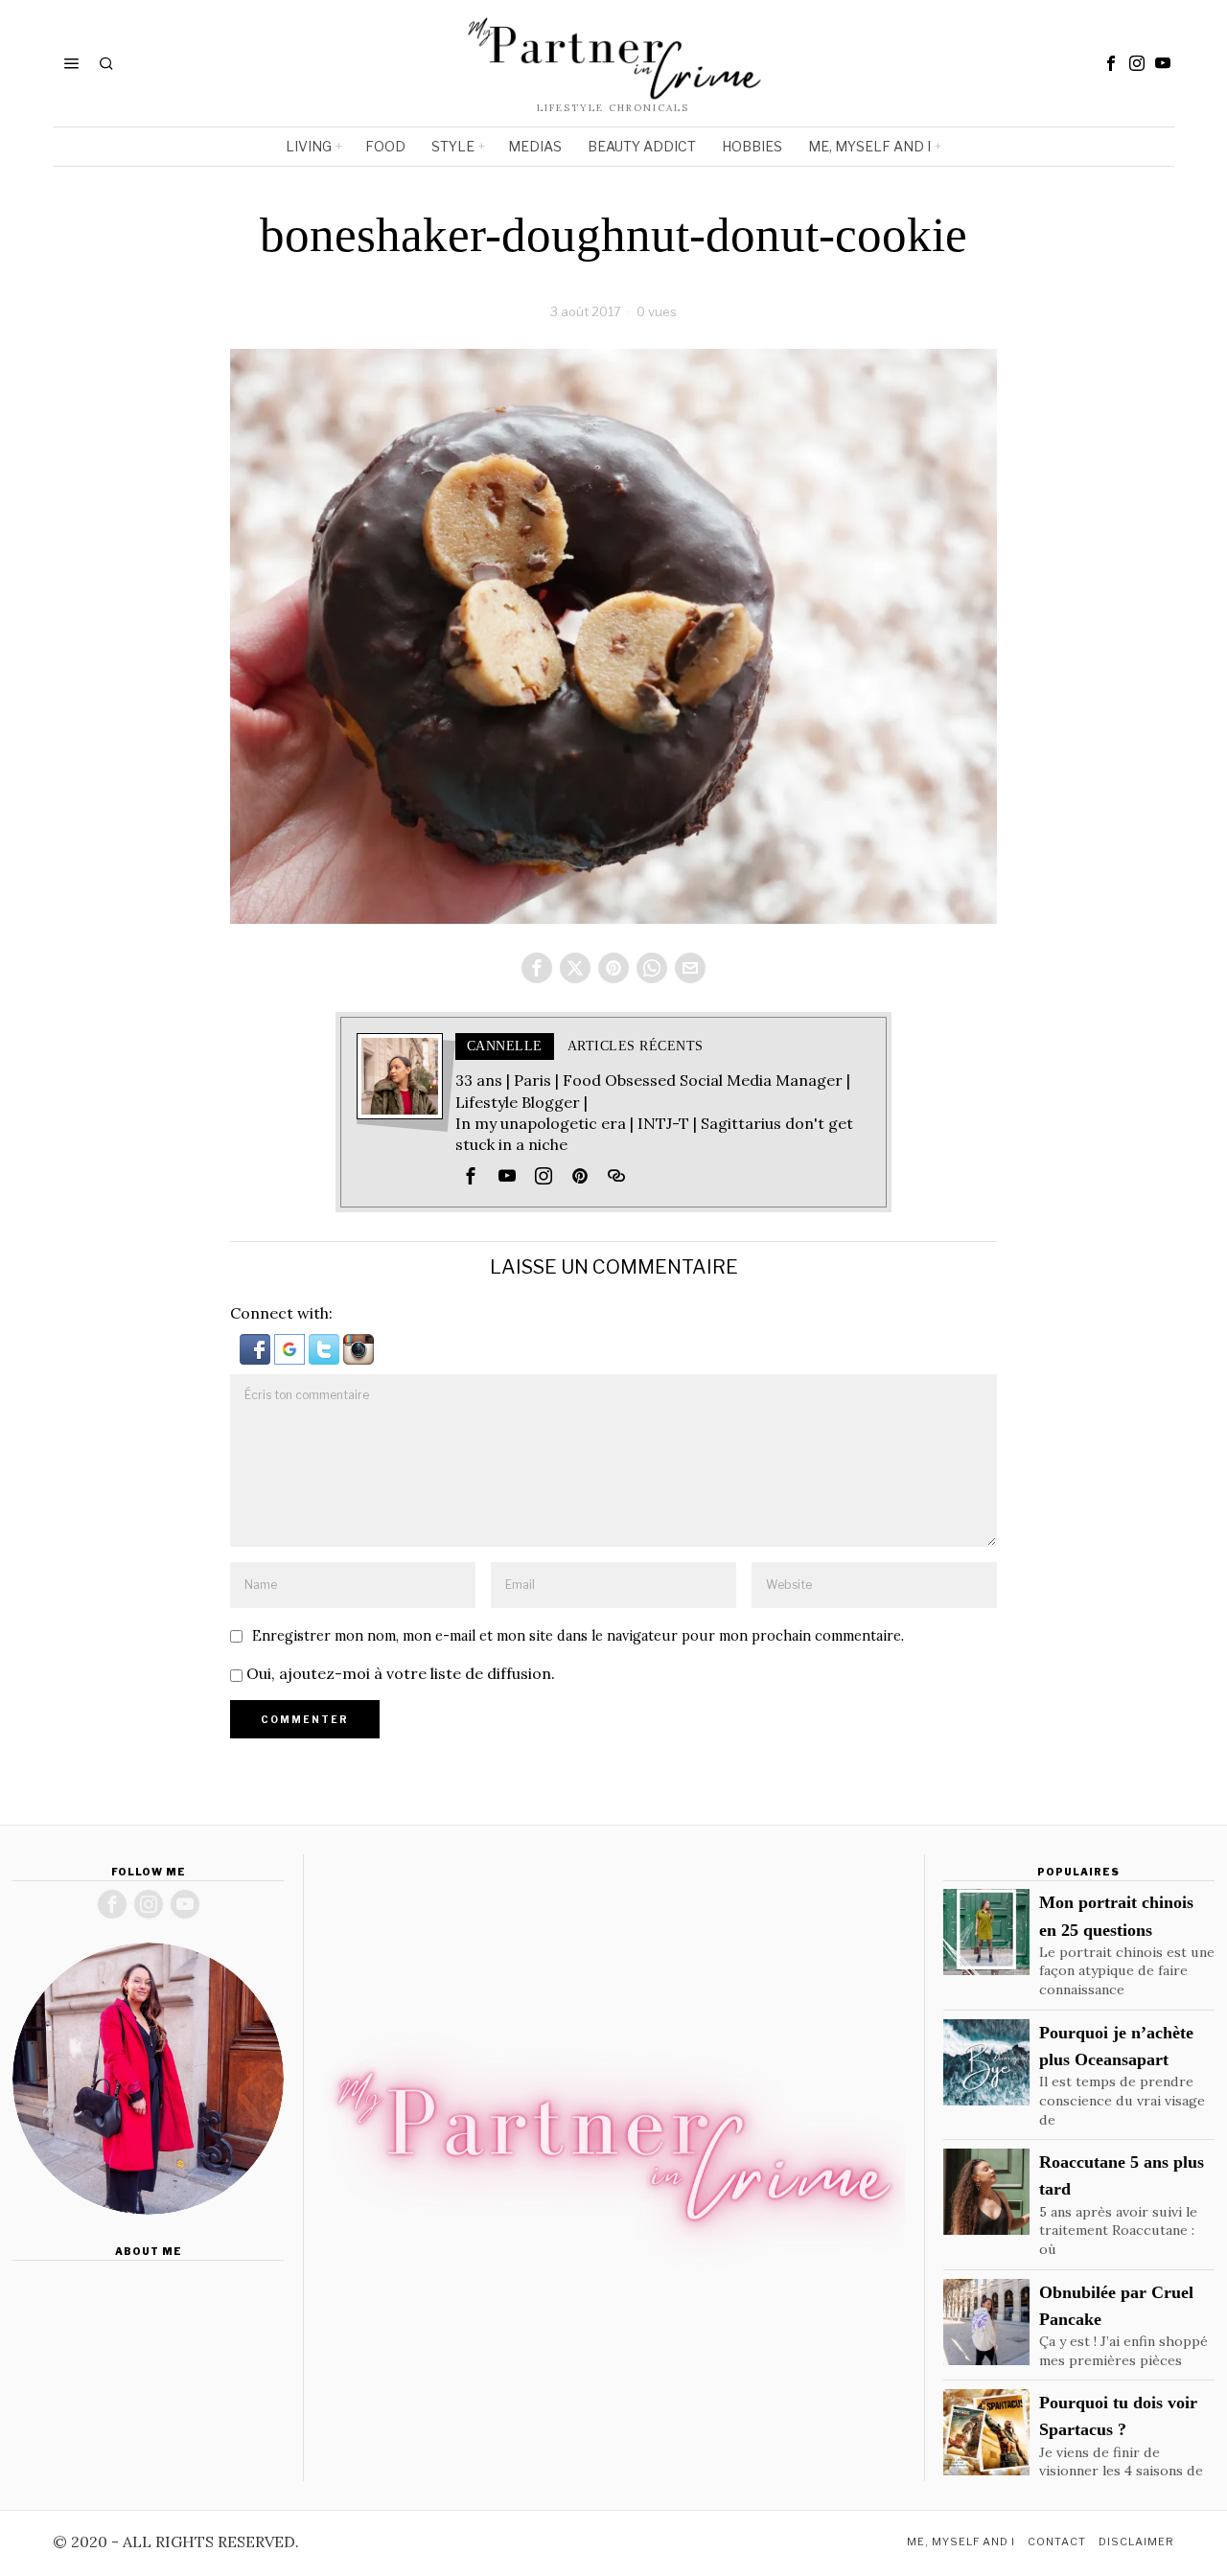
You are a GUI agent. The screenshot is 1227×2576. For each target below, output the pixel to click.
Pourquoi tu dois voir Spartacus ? (1118, 2416)
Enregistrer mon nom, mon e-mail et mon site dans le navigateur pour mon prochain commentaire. (578, 1636)
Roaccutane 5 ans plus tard (1122, 2175)
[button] (257, 1347)
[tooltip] (1111, 63)
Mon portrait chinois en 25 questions (1116, 1916)
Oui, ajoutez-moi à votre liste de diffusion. (399, 1673)
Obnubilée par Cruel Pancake (1116, 2306)
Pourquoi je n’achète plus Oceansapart (1116, 2046)
